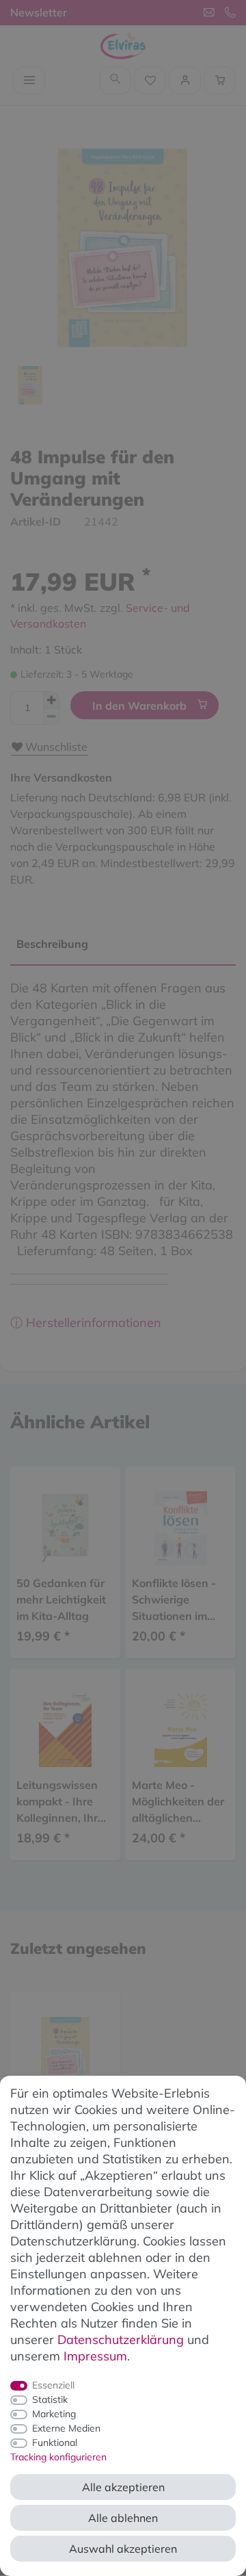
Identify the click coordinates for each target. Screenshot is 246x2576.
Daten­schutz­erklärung (121, 2340)
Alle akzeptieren (123, 2487)
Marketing (54, 2414)
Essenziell (53, 2385)
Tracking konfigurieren (58, 2457)
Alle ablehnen (123, 2518)
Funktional (55, 2443)
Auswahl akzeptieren (123, 2549)
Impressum (95, 2356)
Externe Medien (66, 2428)
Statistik (50, 2399)
